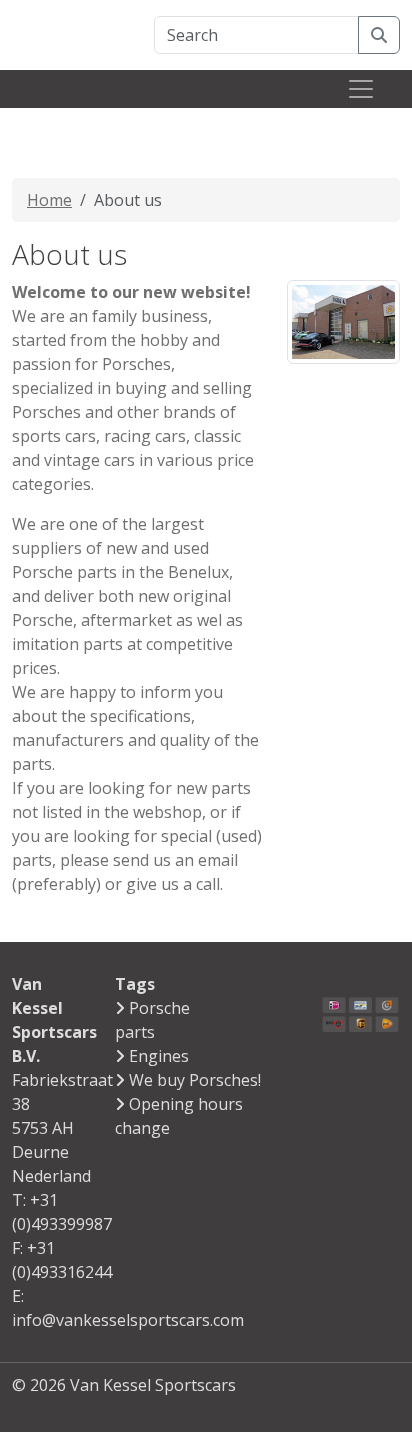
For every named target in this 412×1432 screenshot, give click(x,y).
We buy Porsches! (195, 1080)
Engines (159, 1056)
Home (49, 200)
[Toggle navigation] (361, 89)
